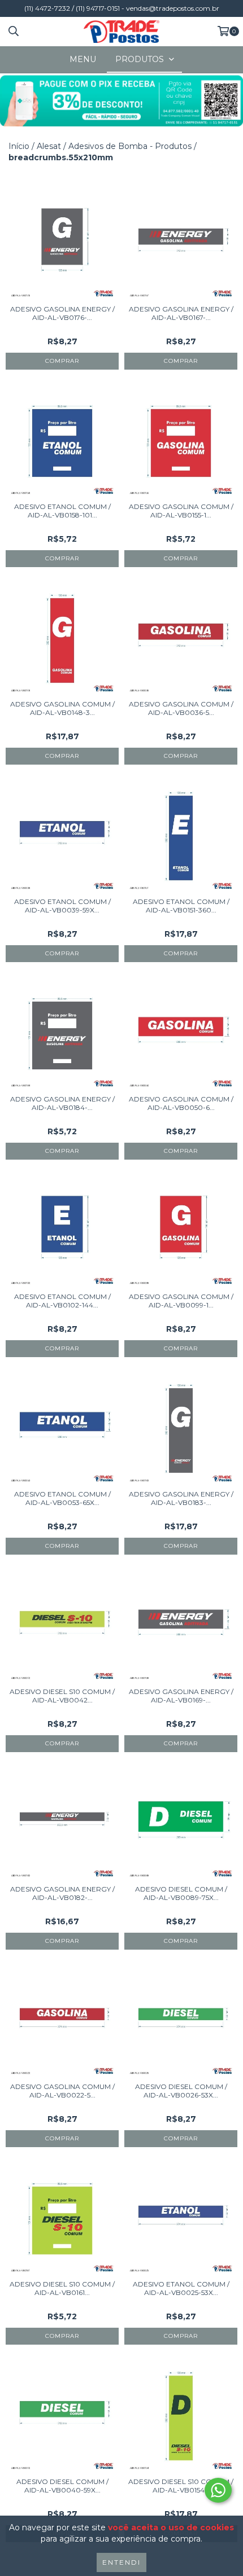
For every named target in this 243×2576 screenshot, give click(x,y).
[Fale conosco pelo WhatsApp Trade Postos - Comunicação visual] (218, 2490)
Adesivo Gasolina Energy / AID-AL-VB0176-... (62, 313)
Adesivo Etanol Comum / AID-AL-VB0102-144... (62, 1301)
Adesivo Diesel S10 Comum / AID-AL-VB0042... (62, 1696)
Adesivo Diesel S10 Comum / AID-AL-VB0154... (181, 2486)
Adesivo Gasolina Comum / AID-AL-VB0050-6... (181, 1103)
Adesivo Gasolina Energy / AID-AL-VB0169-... (181, 1696)
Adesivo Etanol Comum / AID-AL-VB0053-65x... (62, 1498)
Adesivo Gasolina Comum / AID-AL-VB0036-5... (181, 708)
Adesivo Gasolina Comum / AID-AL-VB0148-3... (62, 708)
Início (19, 146)
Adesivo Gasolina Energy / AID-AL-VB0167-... (181, 313)
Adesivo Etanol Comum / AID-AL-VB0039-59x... (62, 906)
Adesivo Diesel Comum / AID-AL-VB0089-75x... (181, 1893)
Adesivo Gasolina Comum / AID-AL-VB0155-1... (181, 511)
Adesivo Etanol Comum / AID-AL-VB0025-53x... (181, 2288)
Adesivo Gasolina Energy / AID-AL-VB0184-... (62, 1103)
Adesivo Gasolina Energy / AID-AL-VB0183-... (181, 1498)
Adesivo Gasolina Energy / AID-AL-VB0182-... (62, 1893)
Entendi (121, 2562)
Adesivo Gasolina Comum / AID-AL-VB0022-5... (62, 2091)
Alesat (49, 146)
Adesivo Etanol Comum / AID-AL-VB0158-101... (62, 511)
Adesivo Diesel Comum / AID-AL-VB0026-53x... (181, 2091)
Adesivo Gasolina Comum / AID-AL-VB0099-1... (181, 1301)
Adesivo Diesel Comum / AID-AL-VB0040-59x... (62, 2486)
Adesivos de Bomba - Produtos (130, 146)
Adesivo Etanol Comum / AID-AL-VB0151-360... (181, 906)
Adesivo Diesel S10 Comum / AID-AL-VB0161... (62, 2288)
